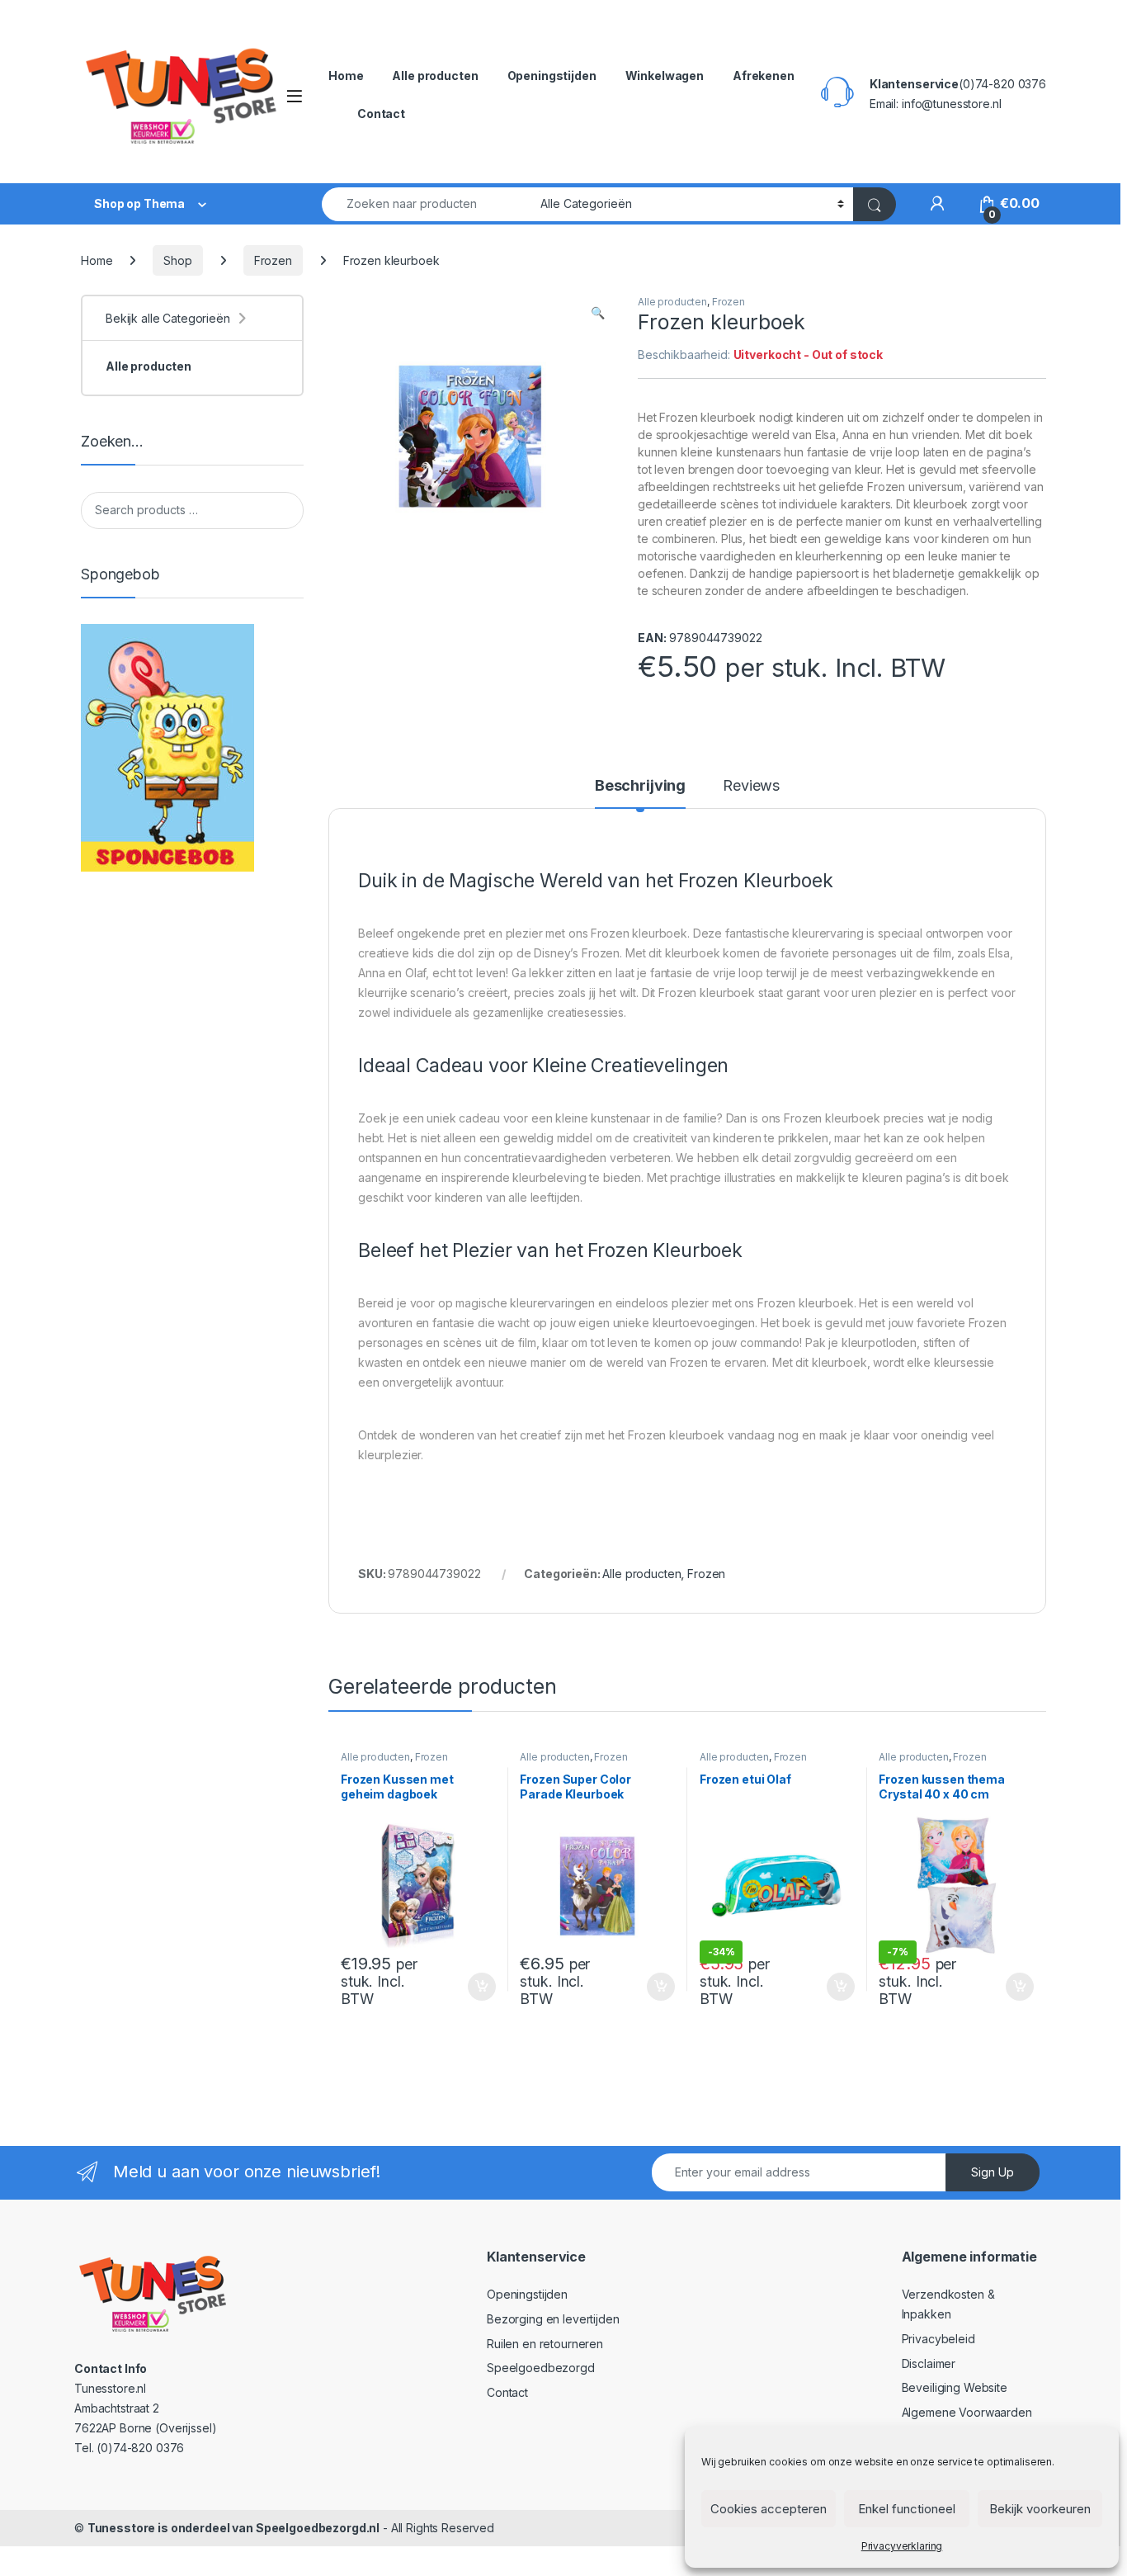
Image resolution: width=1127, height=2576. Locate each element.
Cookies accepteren (769, 2509)
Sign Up (993, 2172)
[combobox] (427, 204)
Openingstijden (552, 76)
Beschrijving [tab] (640, 786)
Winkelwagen (665, 76)
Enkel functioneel (907, 2509)
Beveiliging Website (955, 2387)
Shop (177, 260)
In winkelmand (464, 1987)
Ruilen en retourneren (545, 2344)
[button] (598, 313)
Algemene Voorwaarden (967, 2412)
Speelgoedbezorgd (541, 2368)
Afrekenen (764, 76)
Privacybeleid (938, 2339)
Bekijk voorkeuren (1040, 2509)
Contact (381, 113)
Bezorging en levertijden (553, 2319)
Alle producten (435, 76)
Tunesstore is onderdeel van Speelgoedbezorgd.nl (233, 2528)
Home (346, 76)
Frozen (273, 260)
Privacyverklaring (902, 2546)
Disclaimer (929, 2363)
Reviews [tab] (751, 786)
